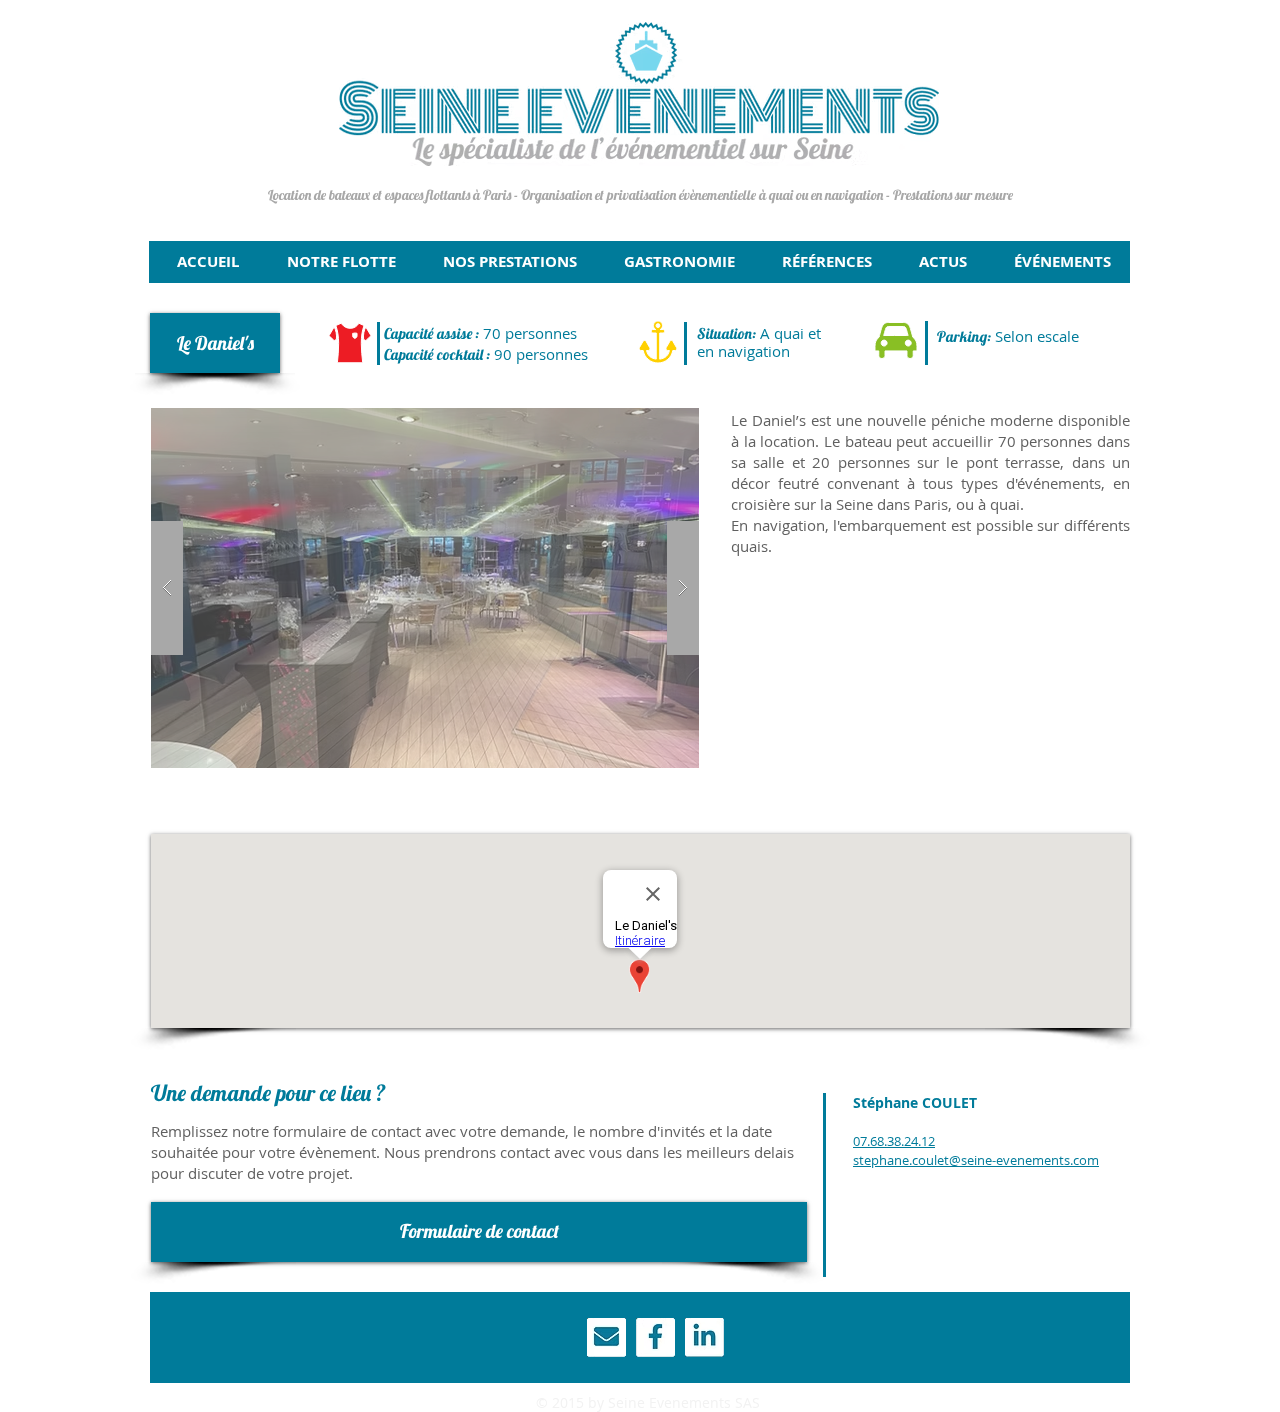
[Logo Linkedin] (704, 1337)
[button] (215, 343)
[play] (652, 424)
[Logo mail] (606, 1337)
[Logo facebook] (655, 1337)
